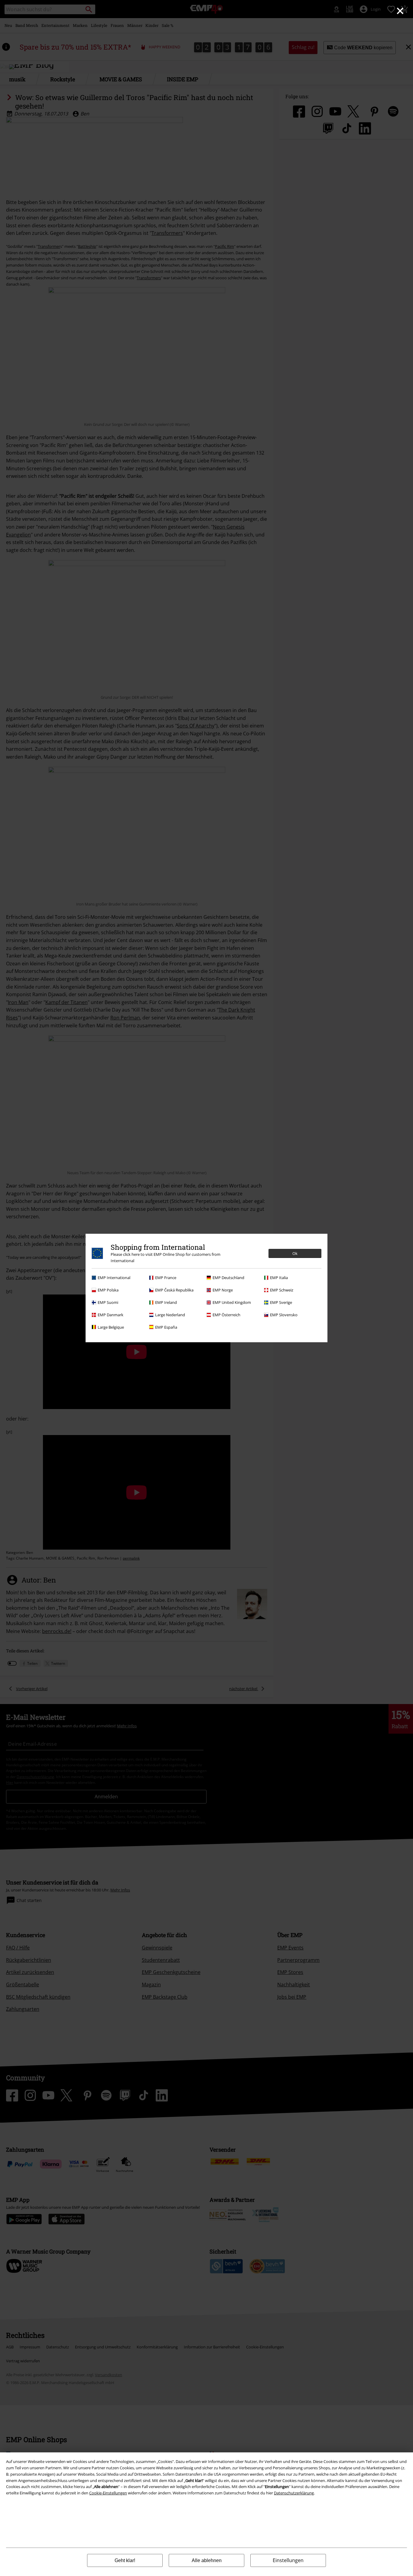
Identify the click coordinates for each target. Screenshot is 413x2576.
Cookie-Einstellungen (108, 2493)
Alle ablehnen (207, 2560)
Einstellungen (288, 2560)
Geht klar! (125, 2560)
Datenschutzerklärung (294, 2493)
